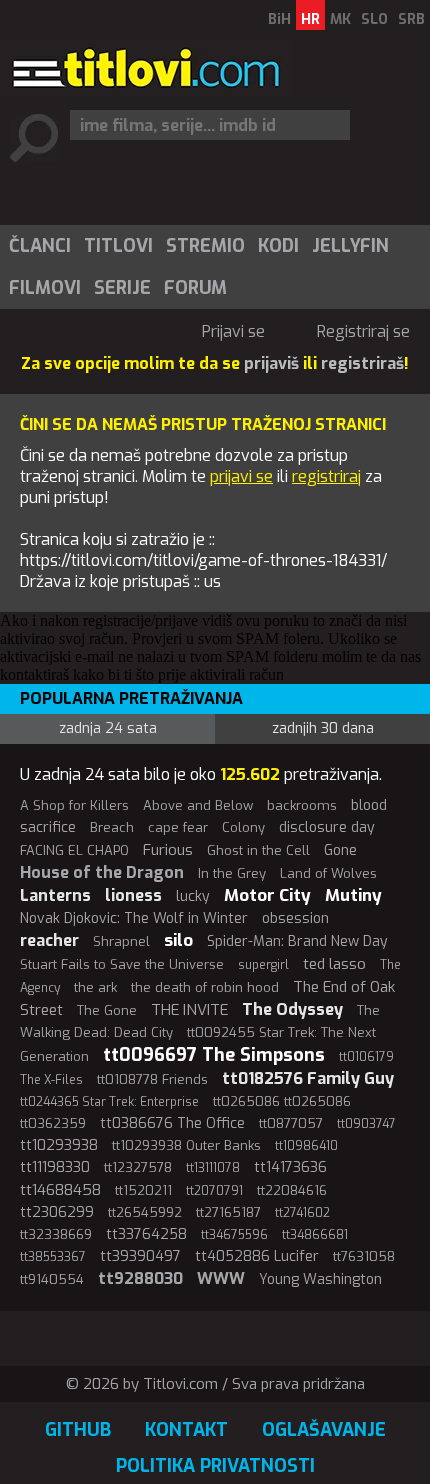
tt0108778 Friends (152, 1079)
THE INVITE (189, 1010)
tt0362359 (53, 1123)
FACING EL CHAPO (74, 850)
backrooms (302, 805)
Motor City (267, 895)
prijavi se (241, 476)
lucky (193, 896)
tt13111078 (213, 1168)
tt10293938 (59, 1145)
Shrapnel (121, 941)
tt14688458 (60, 1190)
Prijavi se (233, 331)
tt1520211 (143, 1190)
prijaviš (271, 363)
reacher (49, 940)
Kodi (278, 246)
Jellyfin (350, 246)
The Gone (107, 1010)
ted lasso (334, 964)
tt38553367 (53, 1257)
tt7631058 (364, 1256)
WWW (221, 1278)
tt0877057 (291, 1123)
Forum (195, 288)
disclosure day (327, 827)
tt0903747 (366, 1124)
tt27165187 (228, 1212)
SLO (374, 19)
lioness (133, 895)
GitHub (78, 1430)
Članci (40, 246)
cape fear (178, 827)
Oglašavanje (324, 1430)
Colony (243, 827)
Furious (168, 850)
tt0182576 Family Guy (308, 1078)
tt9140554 (52, 1279)
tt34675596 (234, 1235)
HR (310, 19)
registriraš (362, 363)
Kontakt (186, 1430)
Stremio (205, 246)
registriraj (326, 476)
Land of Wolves (328, 873)
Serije (122, 288)
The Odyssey (292, 1009)
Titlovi (118, 246)
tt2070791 (214, 1191)
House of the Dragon (102, 872)
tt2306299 (57, 1212)
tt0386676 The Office (172, 1123)
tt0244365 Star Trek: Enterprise (109, 1102)
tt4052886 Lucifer (257, 1256)
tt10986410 (306, 1146)
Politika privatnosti (215, 1466)
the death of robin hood (205, 987)
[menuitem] (39, 246)
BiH (279, 19)
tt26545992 (145, 1212)
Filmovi (45, 288)
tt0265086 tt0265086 (282, 1101)
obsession (295, 918)
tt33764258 (146, 1234)
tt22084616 (292, 1190)
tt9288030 (140, 1278)
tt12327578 (138, 1167)
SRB (411, 19)
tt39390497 (140, 1256)
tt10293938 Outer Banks (186, 1145)
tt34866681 (315, 1235)
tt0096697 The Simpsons (214, 1055)
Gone (340, 850)
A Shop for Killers (74, 805)
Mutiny (353, 895)
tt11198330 (55, 1167)
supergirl (263, 965)
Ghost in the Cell (258, 850)
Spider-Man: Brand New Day (297, 941)
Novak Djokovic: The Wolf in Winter (134, 918)
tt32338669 (56, 1234)
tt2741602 (302, 1213)
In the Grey (232, 873)
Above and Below (198, 805)
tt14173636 (290, 1167)
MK (340, 19)
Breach (112, 827)
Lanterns (55, 895)
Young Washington (320, 1279)
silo (178, 940)
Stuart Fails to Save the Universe (122, 964)
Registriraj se (363, 331)
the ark (95, 987)
